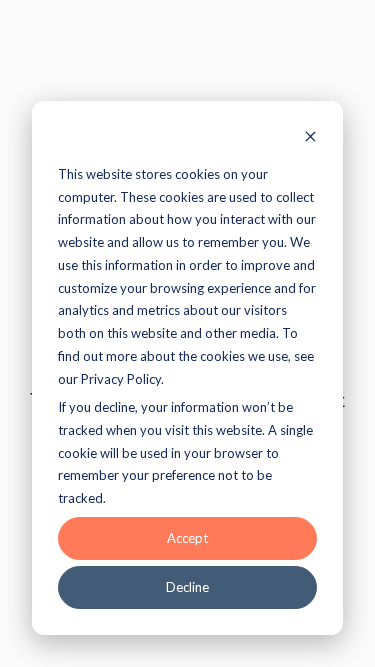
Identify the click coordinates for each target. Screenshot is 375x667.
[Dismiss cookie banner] (310, 138)
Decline (187, 587)
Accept (187, 538)
